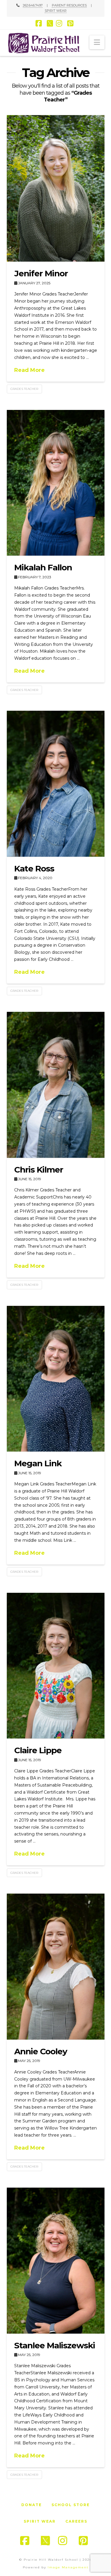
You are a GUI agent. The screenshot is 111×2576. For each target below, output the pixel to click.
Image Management (68, 2567)
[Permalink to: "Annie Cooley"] (56, 1966)
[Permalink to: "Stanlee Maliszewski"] (56, 2260)
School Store (71, 2505)
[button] (97, 42)
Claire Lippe (38, 1750)
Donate (32, 2505)
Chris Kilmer (39, 1170)
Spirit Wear (40, 2521)
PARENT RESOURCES (69, 5)
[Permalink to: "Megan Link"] (56, 1379)
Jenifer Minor (41, 273)
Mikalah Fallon (43, 567)
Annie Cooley (41, 2051)
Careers (76, 2521)
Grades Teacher (24, 389)
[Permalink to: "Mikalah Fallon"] (56, 483)
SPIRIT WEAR (56, 11)
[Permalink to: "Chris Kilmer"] (56, 1085)
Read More (29, 370)
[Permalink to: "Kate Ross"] (56, 784)
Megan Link (38, 1463)
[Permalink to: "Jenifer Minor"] (56, 188)
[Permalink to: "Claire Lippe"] (56, 1666)
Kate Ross (34, 868)
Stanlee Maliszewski (55, 2345)
